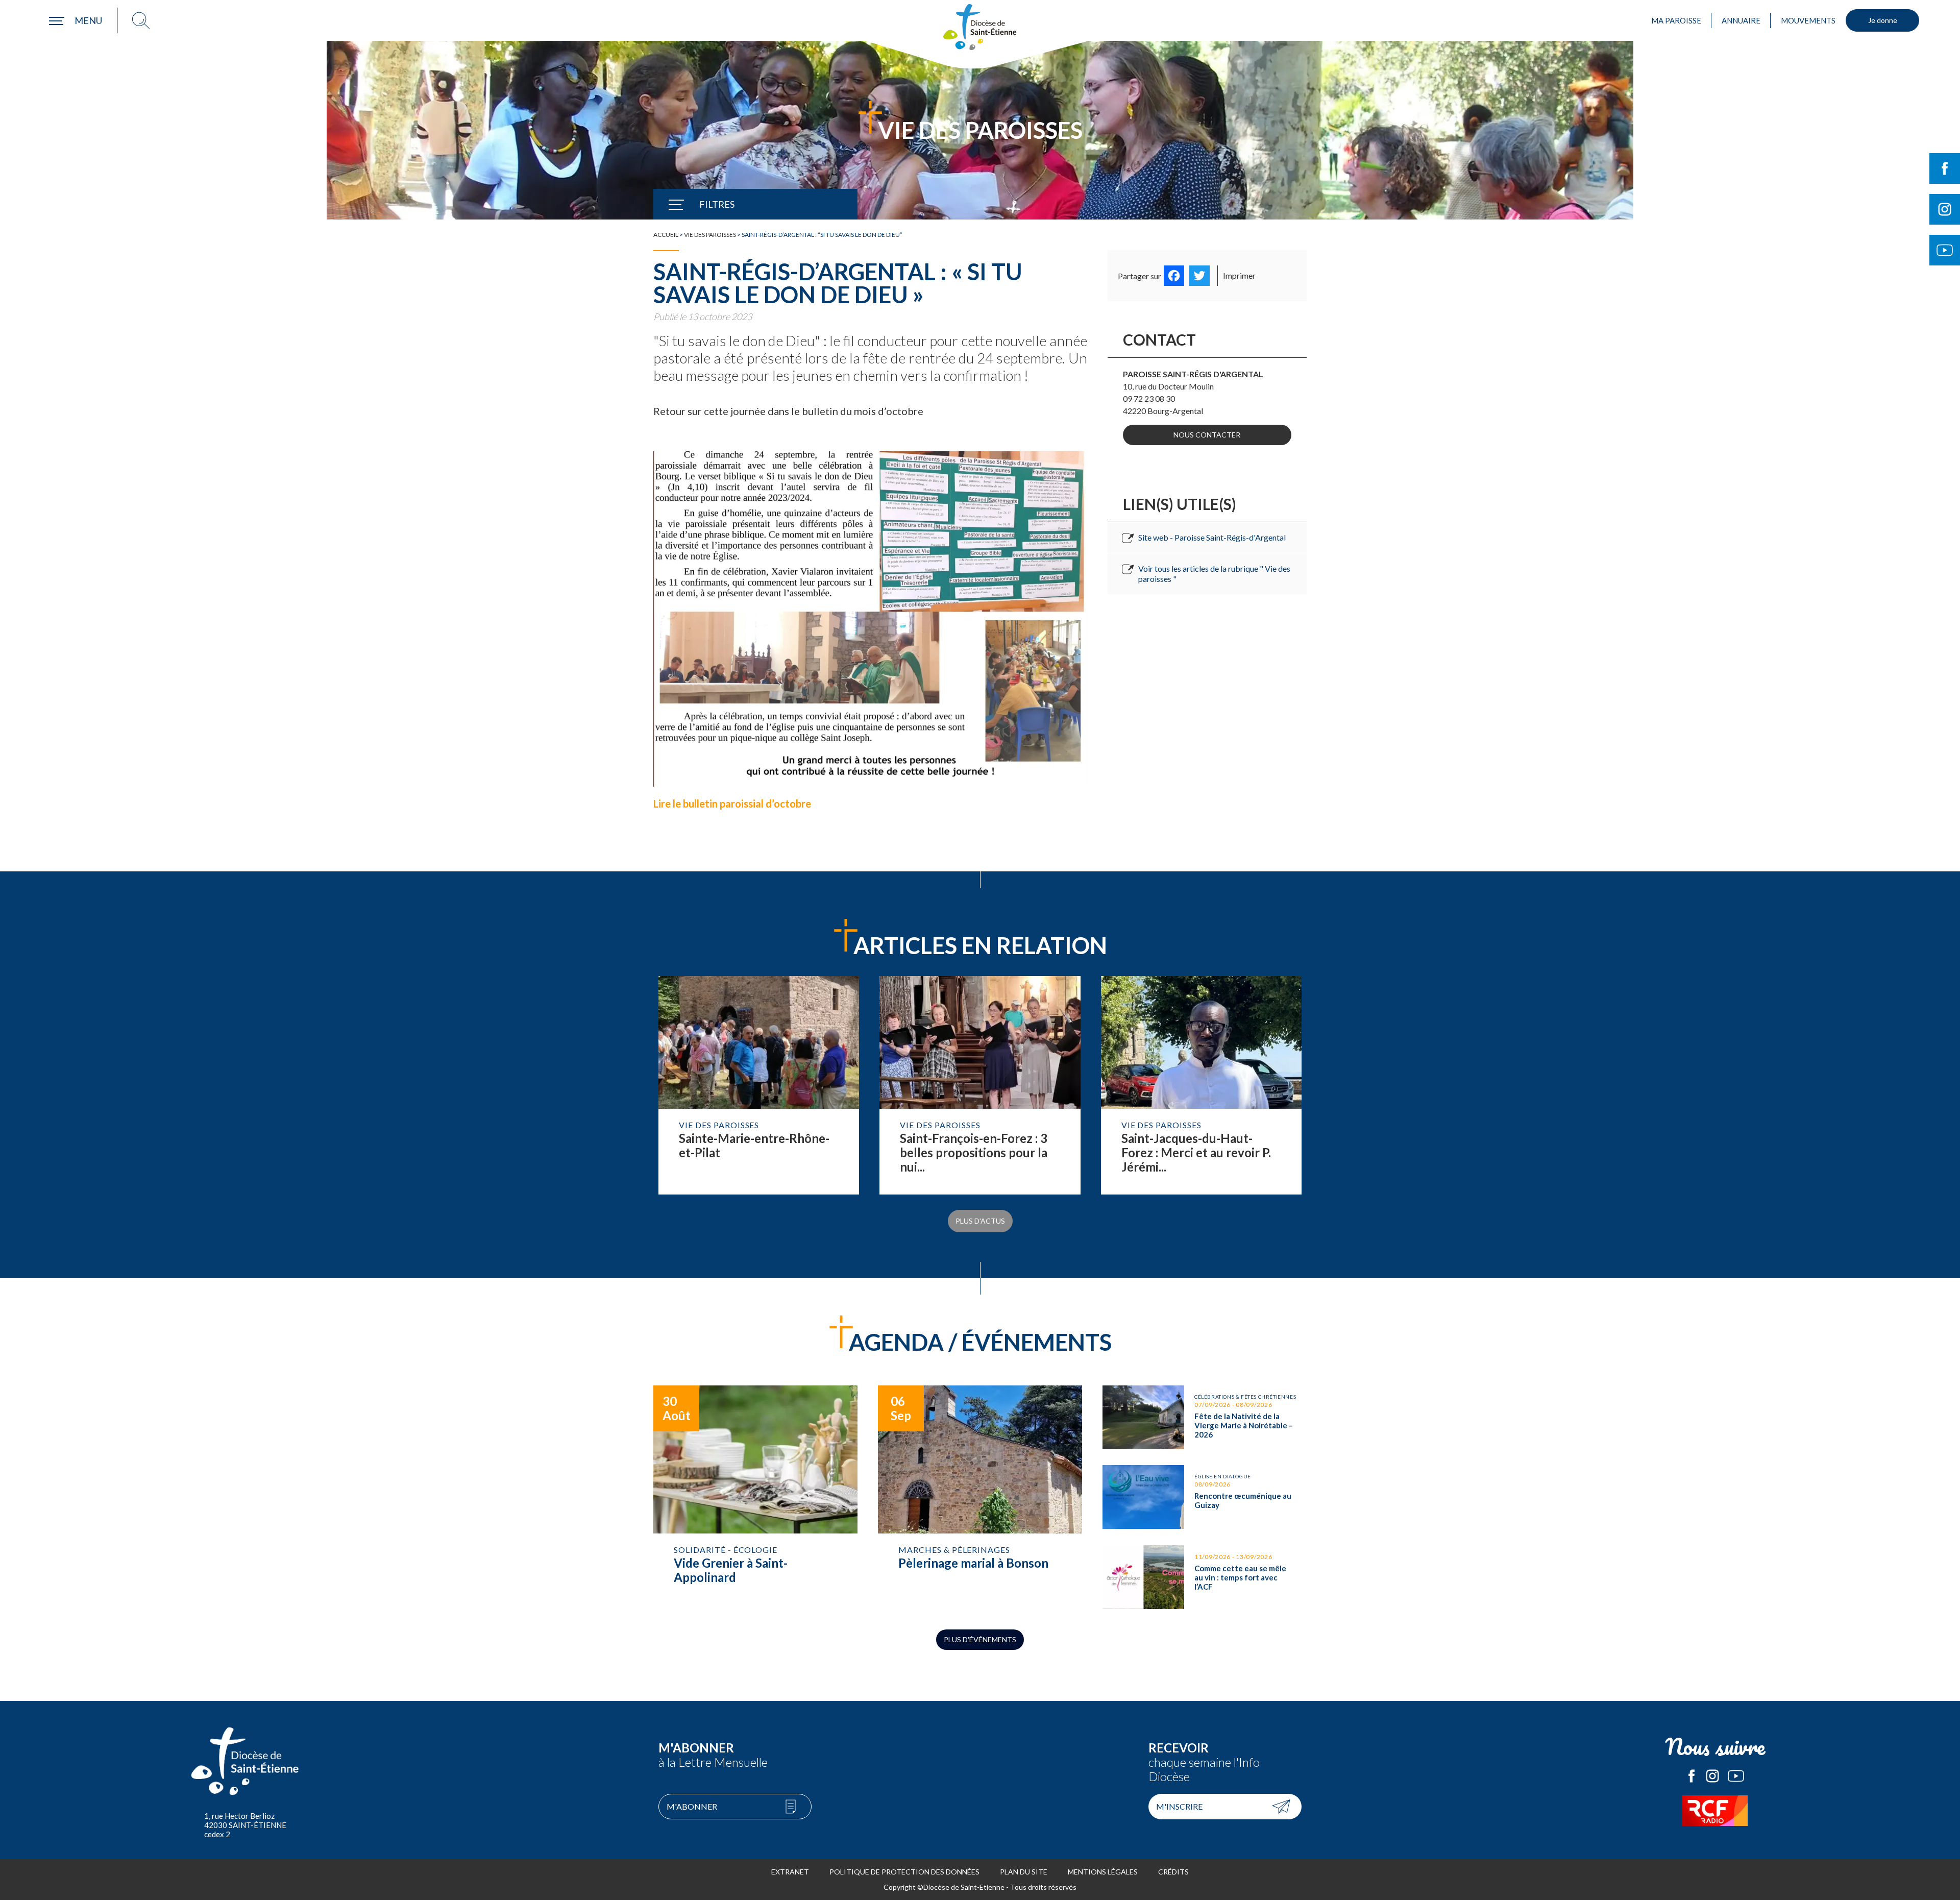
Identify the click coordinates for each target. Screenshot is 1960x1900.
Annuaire (1741, 20)
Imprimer (1239, 275)
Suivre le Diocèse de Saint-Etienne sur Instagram (1945, 209)
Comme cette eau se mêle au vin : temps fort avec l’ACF (1205, 1577)
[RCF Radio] (1715, 1811)
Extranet (790, 1872)
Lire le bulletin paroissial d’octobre (733, 803)
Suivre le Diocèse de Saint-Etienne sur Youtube (1945, 250)
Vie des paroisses (710, 235)
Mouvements (1808, 20)
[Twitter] (1199, 276)
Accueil (666, 235)
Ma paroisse (1676, 20)
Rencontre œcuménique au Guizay (1205, 1497)
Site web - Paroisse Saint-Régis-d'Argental (1212, 537)
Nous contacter (1207, 435)
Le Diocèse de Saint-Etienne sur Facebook (1692, 1776)
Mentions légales (1103, 1872)
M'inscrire (1179, 1806)
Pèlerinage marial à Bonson (980, 1497)
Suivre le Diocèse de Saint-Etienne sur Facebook (1945, 168)
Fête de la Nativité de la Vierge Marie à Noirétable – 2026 (1205, 1417)
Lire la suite (759, 1085)
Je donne (1883, 20)
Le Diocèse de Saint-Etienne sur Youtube (1736, 1776)
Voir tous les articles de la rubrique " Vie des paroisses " (1214, 574)
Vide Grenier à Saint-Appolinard (755, 1497)
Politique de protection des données (904, 1872)
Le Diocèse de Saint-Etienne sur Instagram (1712, 1776)
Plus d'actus (980, 1221)
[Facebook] (1174, 276)
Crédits (1173, 1872)
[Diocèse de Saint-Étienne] (980, 27)
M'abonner (692, 1806)
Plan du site (1024, 1872)
